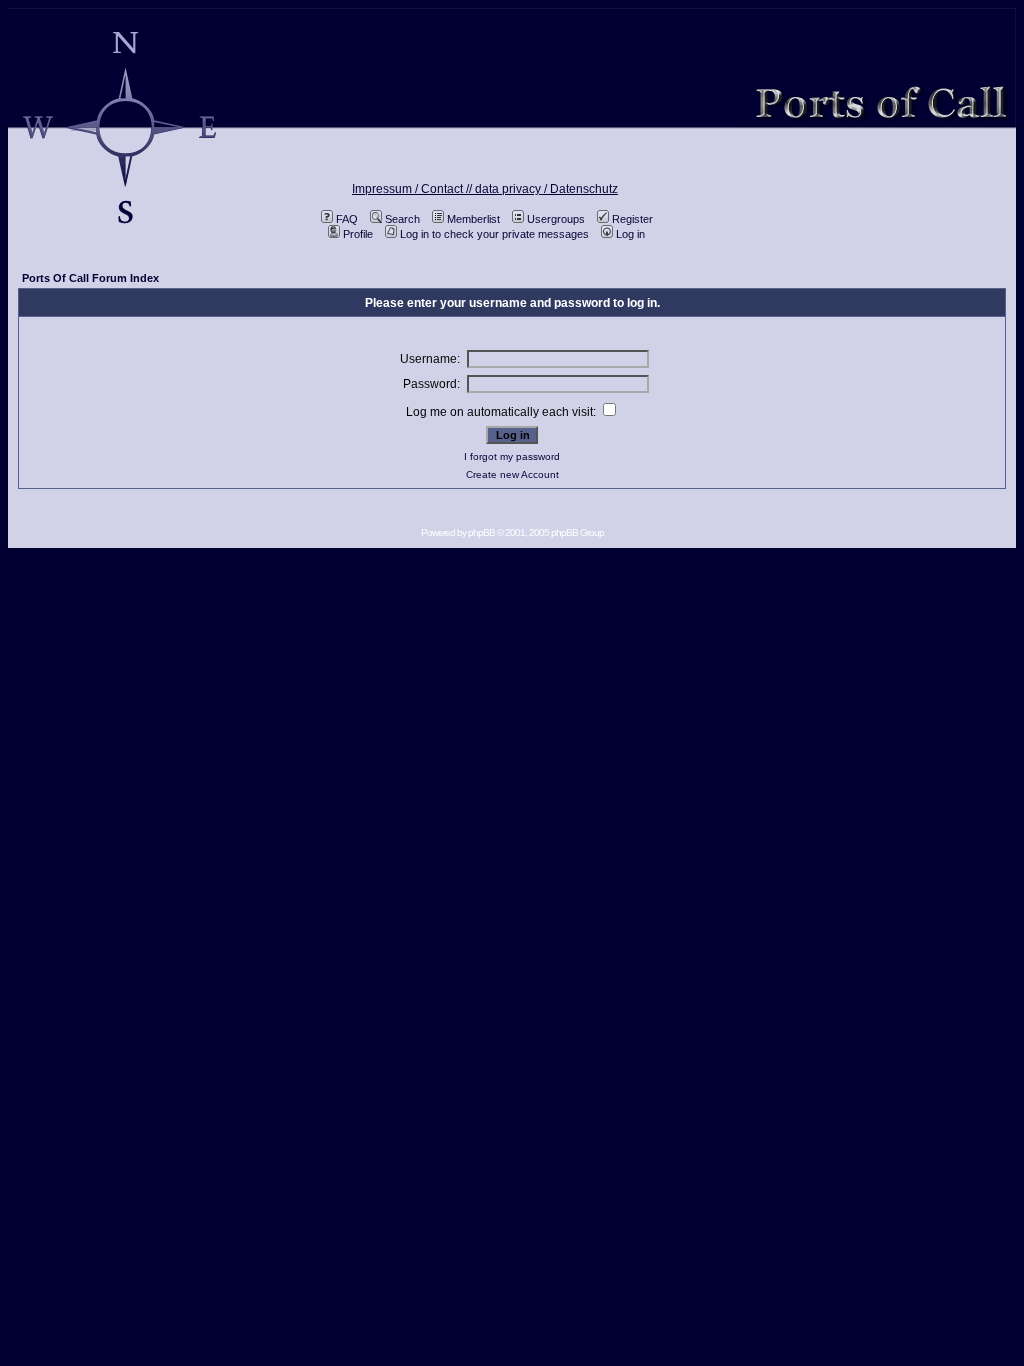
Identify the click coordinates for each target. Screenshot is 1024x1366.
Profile (358, 234)
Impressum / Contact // (413, 189)
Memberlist (473, 219)
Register (632, 219)
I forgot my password (512, 456)
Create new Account (512, 474)
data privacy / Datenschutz (546, 189)
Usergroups (556, 219)
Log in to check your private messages (494, 234)
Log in (630, 234)
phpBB (481, 532)
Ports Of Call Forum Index (90, 278)
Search (402, 219)
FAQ (347, 219)
